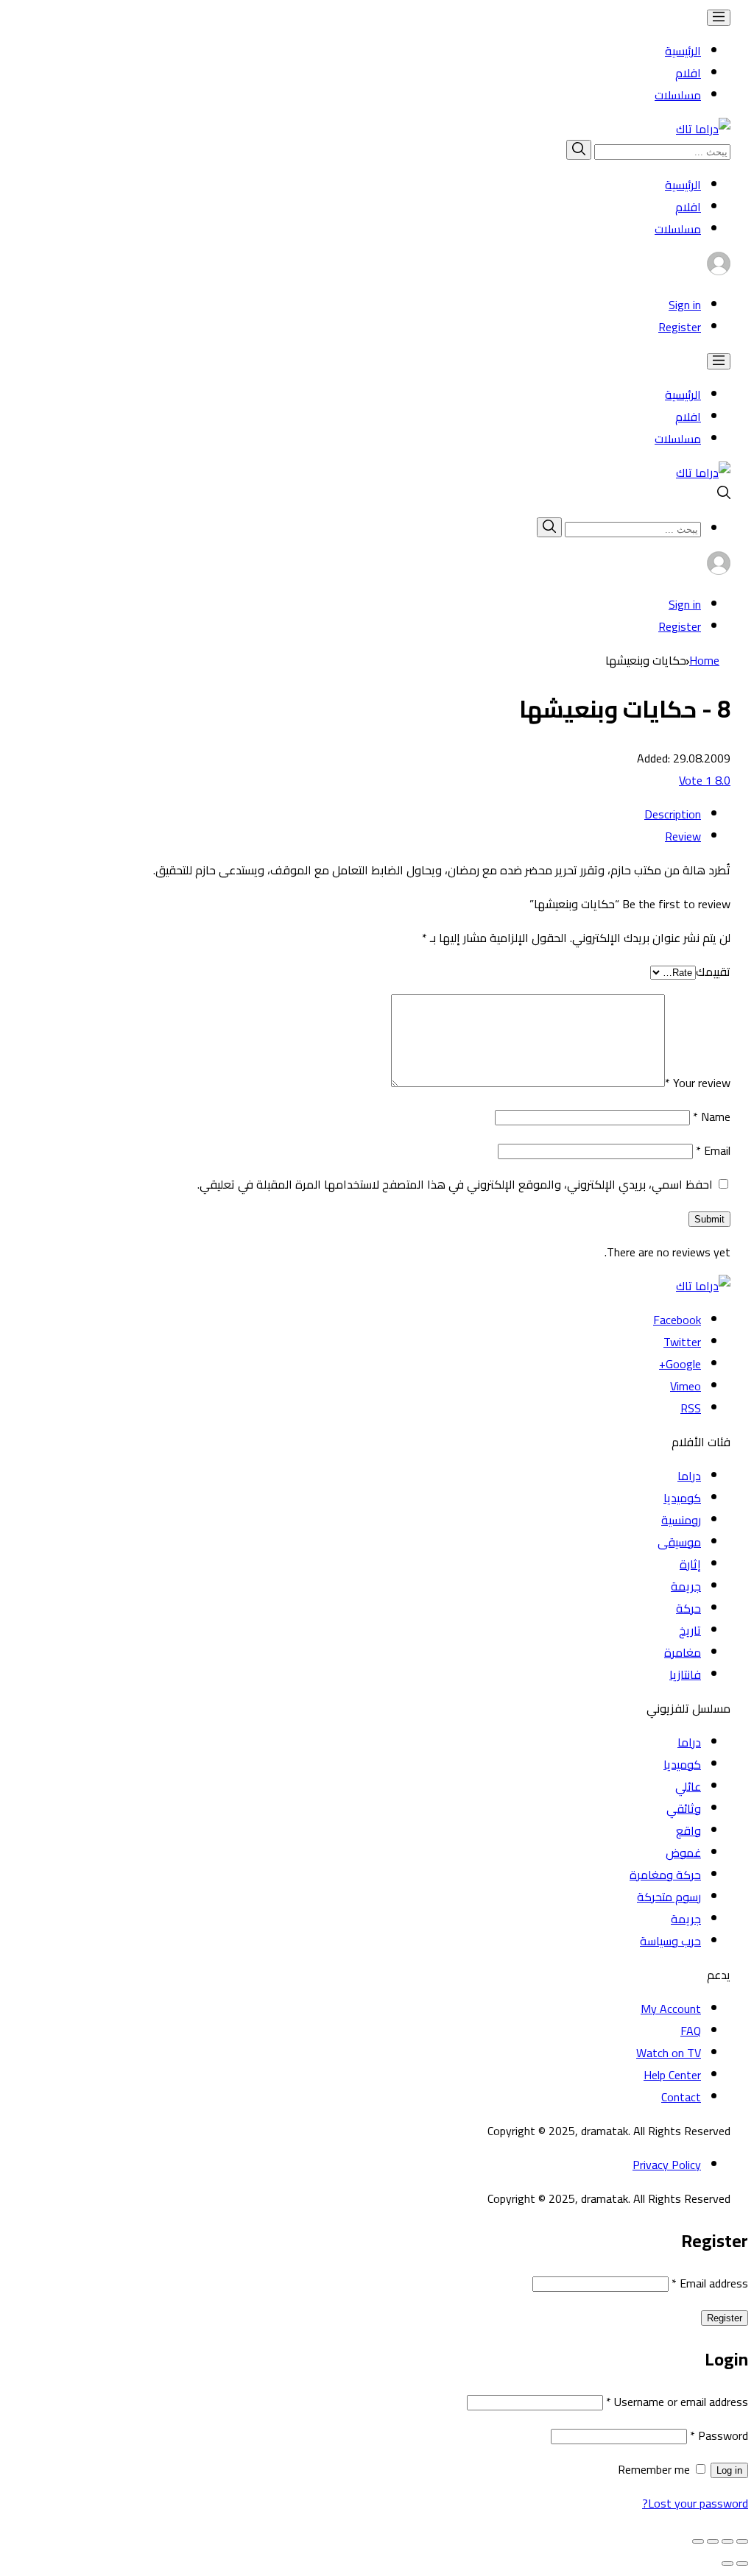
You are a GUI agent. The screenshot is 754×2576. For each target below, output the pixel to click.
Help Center (672, 2075)
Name (712, 1117)
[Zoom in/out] (698, 2541)
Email (713, 1150)
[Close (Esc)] (742, 2541)
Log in (729, 2470)
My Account (671, 2009)
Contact (681, 2097)
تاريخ (690, 1630)
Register (680, 327)
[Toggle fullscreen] (713, 2541)
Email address (710, 2283)
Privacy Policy (667, 2165)
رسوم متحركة (669, 1897)
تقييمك (713, 972)
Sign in (685, 305)
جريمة (686, 1586)
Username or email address (677, 2402)
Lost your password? (695, 2503)
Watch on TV (669, 2053)
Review (683, 836)
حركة (688, 1608)
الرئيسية (683, 51)
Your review (698, 1083)
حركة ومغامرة (665, 1875)
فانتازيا (685, 1674)
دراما (689, 1476)
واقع (688, 1830)
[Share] (727, 2541)
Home (704, 660)
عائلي (688, 1786)
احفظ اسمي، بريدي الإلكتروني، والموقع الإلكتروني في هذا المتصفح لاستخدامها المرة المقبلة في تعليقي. (455, 1184)
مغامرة (683, 1652)
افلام (688, 73)
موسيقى (679, 1542)
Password (719, 2435)
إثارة (690, 1564)
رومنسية (681, 1520)
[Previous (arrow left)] (742, 2563)
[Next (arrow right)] (727, 2563)
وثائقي (684, 1808)
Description (673, 814)
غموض (683, 1853)
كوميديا (682, 1498)
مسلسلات (678, 95)
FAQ (691, 2031)
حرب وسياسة (670, 1941)
